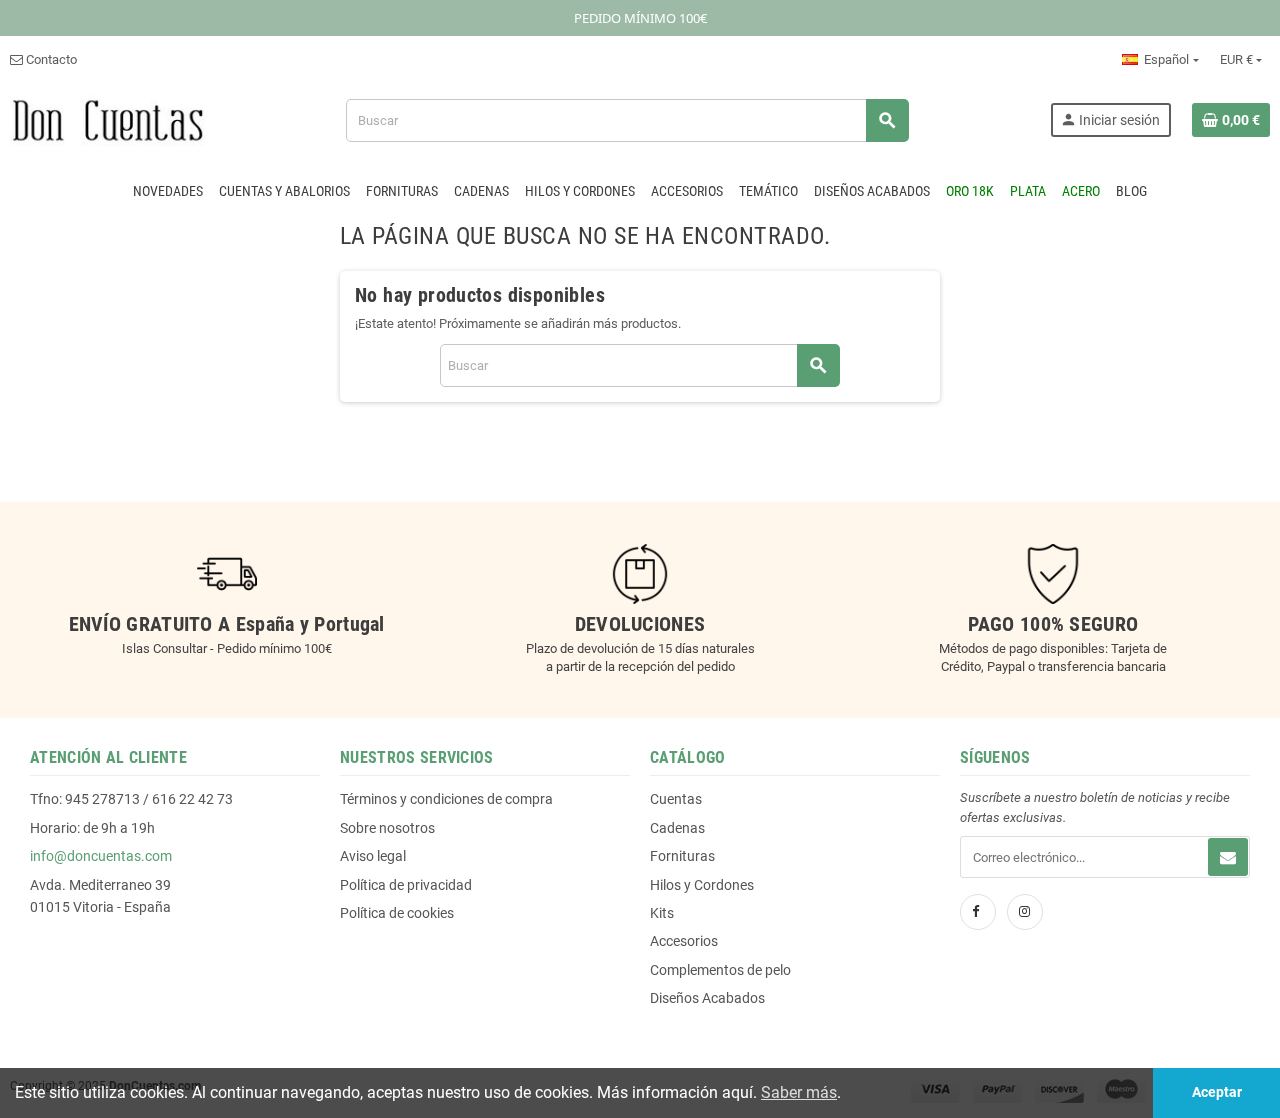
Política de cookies (397, 913)
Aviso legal (373, 856)
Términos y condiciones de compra (446, 799)
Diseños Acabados (707, 998)
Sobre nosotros (387, 828)
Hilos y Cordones (702, 885)
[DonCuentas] (107, 119)
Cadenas (677, 828)
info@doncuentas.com (101, 856)
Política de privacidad (406, 885)
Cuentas (676, 799)
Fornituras (682, 856)
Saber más (799, 1092)
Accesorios (684, 941)
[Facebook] (978, 912)
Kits (662, 913)
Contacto (50, 59)
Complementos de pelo (720, 970)
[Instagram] (1025, 912)
